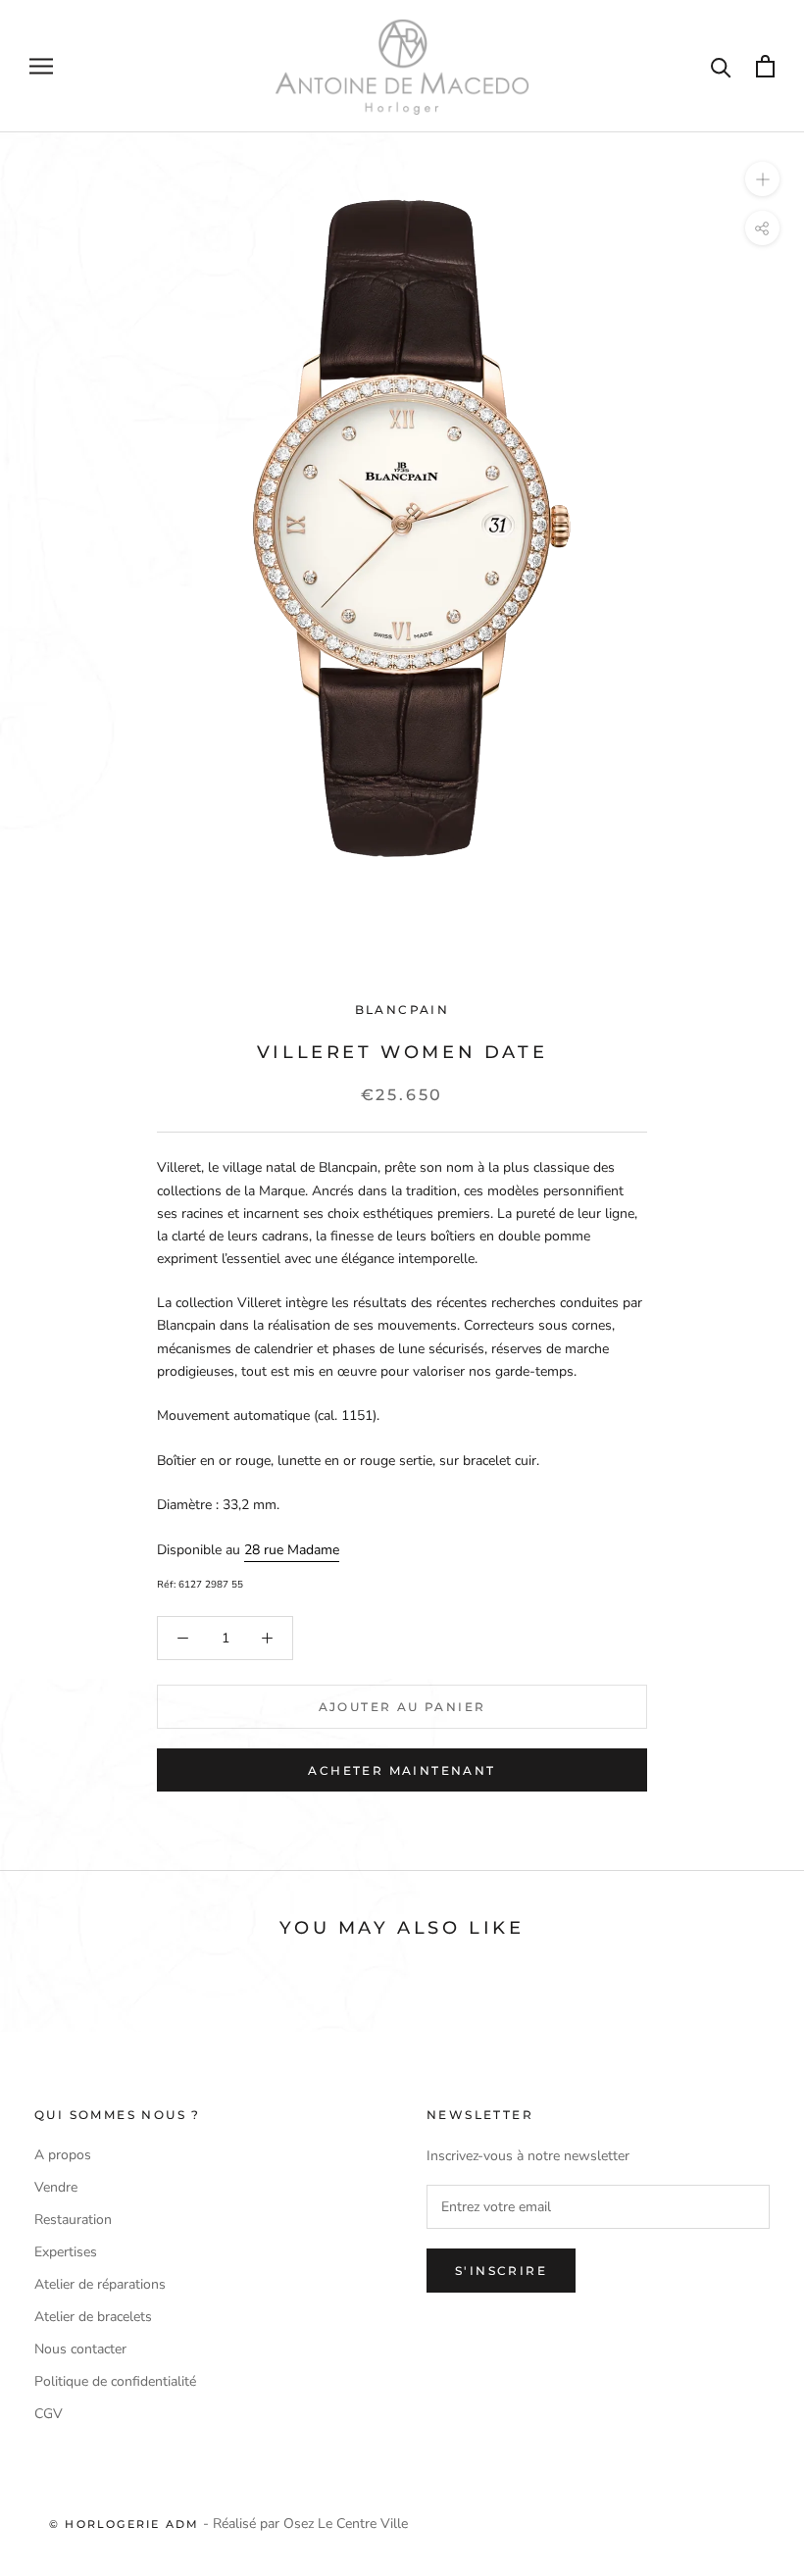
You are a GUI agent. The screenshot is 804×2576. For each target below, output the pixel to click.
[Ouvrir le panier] (765, 66)
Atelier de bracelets (93, 2317)
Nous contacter (80, 2349)
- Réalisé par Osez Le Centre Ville (303, 2524)
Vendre (56, 2187)
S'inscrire (501, 2271)
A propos (63, 2155)
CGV (49, 2414)
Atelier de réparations (100, 2284)
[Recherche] (721, 66)
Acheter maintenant (402, 1770)
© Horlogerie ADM (124, 2524)
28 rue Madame (292, 1550)
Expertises (66, 2252)
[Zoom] (762, 179)
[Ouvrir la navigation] (41, 66)
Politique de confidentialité (115, 2381)
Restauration (73, 2220)
